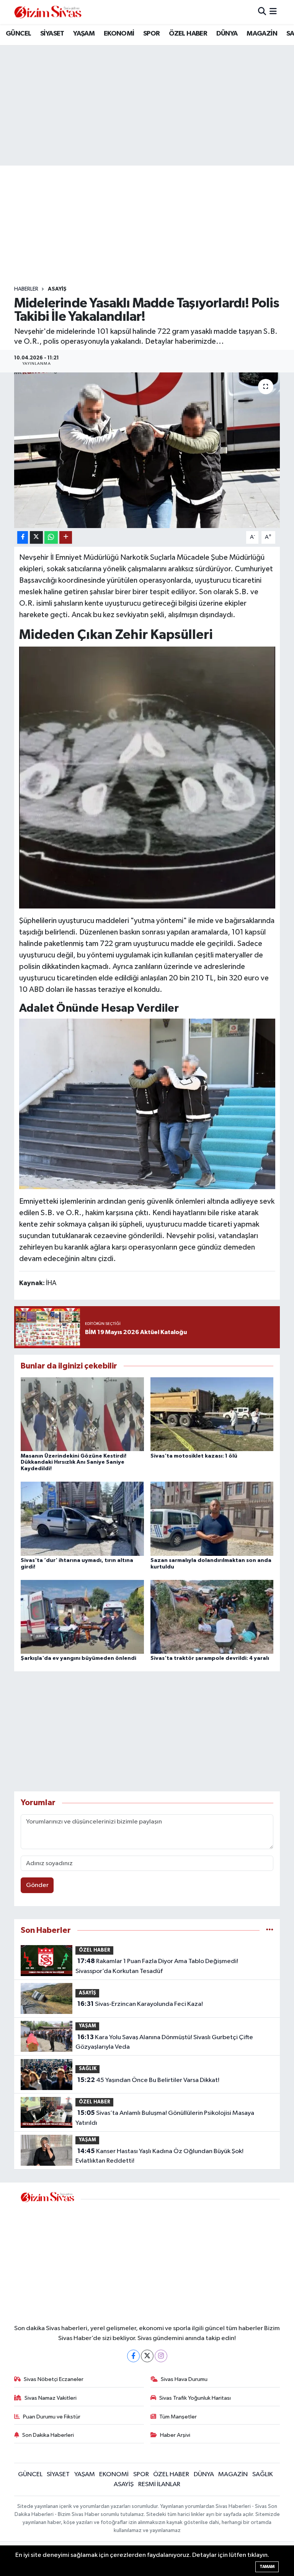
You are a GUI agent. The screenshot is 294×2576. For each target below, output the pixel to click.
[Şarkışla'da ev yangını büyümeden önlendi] (82, 1616)
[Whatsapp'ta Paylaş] (51, 537)
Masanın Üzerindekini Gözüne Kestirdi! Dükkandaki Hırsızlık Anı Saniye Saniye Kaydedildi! (73, 1463)
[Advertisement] (154, 226)
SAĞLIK (88, 2069)
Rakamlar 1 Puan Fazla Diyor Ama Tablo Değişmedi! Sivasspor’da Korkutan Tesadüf (157, 1966)
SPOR (152, 34)
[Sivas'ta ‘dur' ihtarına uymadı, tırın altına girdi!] (82, 1519)
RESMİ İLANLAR (159, 2484)
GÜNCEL (18, 34)
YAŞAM (84, 34)
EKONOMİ (119, 34)
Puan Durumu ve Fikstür (52, 2417)
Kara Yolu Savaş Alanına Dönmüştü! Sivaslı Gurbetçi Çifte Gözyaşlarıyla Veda (164, 2042)
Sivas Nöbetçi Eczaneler (54, 2379)
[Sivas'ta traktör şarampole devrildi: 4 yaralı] (212, 1616)
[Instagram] (161, 2356)
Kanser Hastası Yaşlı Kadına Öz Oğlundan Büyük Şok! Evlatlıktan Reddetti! (159, 2156)
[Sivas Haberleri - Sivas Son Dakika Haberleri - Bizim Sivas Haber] (48, 12)
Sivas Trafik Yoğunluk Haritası (195, 2398)
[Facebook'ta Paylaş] (23, 537)
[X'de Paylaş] (36, 537)
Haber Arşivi (175, 2435)
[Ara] (262, 12)
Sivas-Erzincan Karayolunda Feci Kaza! (140, 2004)
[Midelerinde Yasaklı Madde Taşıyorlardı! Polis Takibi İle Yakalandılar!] (147, 450)
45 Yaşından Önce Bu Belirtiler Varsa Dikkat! (148, 2080)
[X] (147, 2356)
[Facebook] (133, 2356)
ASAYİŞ (57, 289)
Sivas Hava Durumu (184, 2379)
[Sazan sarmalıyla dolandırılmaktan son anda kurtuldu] (212, 1519)
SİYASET (52, 34)
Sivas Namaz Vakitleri (51, 2398)
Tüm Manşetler (178, 2417)
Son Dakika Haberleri (48, 2435)
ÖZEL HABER (188, 34)
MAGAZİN (262, 34)
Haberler (26, 289)
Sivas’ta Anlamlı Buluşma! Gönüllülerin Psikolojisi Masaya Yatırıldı (165, 2118)
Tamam (267, 2567)
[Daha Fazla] (66, 537)
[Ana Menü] (273, 12)
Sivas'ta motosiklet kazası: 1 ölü (194, 1456)
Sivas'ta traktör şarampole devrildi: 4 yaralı (210, 1658)
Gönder (37, 1885)
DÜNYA (227, 34)
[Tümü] (270, 1930)
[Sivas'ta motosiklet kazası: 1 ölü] (212, 1414)
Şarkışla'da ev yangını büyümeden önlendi (78, 1658)
